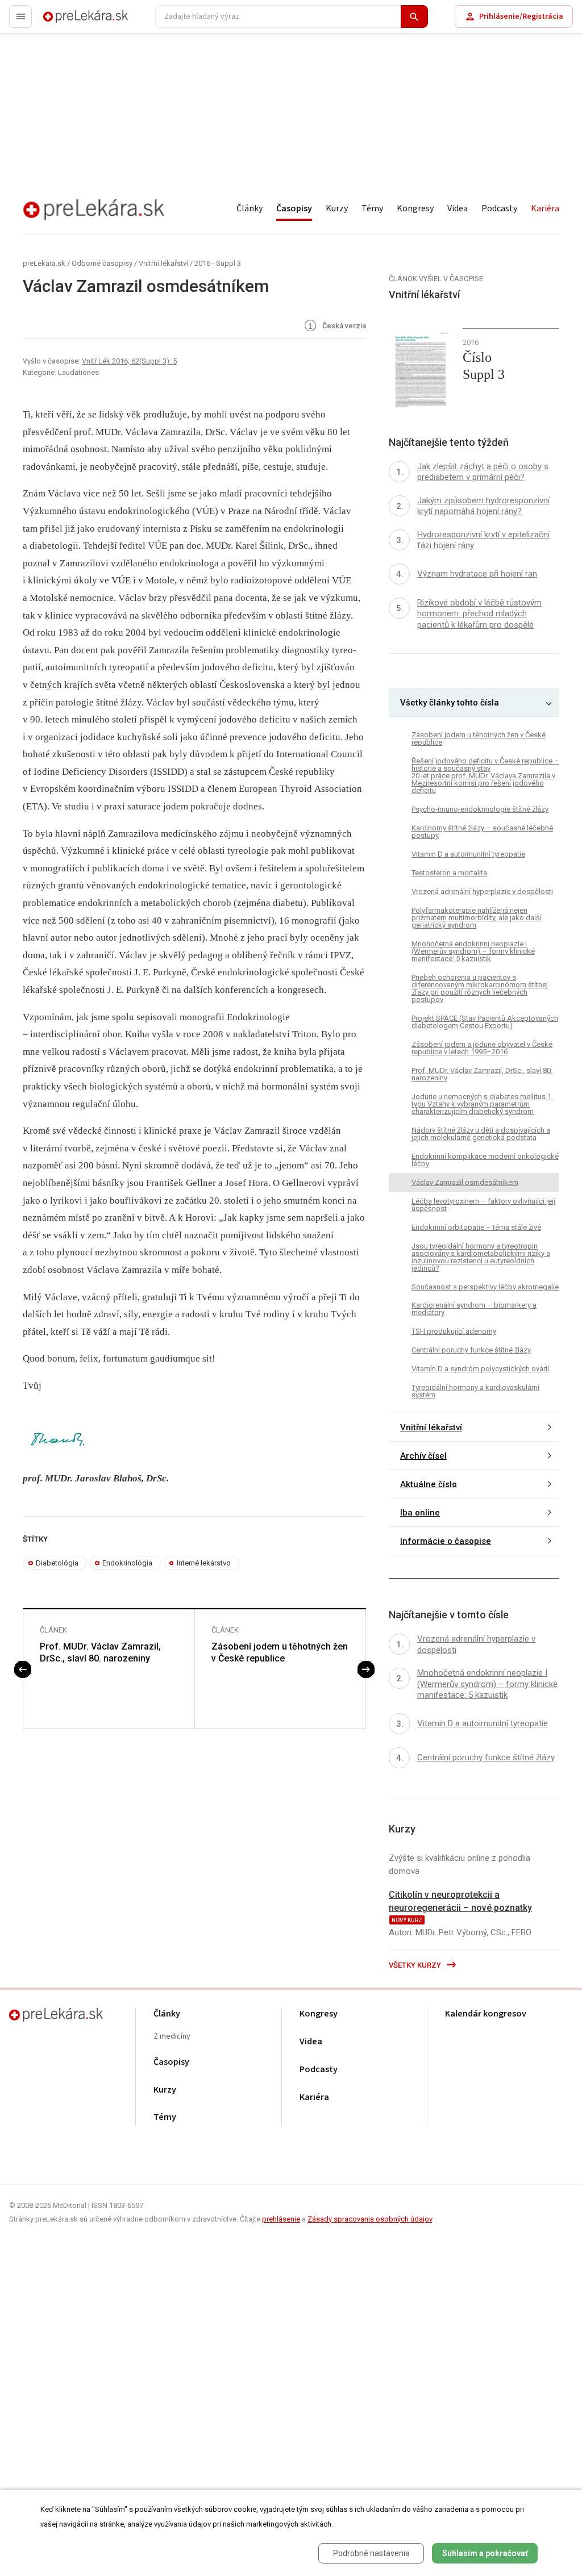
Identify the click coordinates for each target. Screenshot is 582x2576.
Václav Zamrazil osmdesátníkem (465, 1182)
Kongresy (415, 208)
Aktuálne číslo (429, 1484)
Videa (458, 208)
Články (250, 208)
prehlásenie (281, 2219)
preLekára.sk (66, 21)
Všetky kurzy (416, 1965)
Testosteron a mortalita (449, 873)
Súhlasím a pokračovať (485, 2553)
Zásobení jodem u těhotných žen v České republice (280, 1652)
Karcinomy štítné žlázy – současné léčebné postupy (482, 832)
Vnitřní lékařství (163, 263)
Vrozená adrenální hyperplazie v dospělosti (482, 892)
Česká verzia (343, 326)
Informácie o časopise (446, 1541)
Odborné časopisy (102, 263)
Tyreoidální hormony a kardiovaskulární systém (475, 1391)
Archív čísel (423, 1456)
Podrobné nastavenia (371, 2553)
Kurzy (337, 208)
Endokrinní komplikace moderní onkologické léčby (485, 1160)
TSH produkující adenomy (454, 1331)
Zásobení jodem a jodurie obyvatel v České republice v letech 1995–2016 (482, 1048)
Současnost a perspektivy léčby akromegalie (485, 1287)
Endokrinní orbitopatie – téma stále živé (476, 1227)
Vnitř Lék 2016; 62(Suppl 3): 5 (129, 361)
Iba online (420, 1513)
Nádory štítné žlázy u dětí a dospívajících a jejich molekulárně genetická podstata (481, 1134)
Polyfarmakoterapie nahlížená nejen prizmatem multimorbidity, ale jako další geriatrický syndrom (477, 918)
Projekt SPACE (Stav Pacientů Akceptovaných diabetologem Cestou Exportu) (485, 1022)
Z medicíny (172, 2037)
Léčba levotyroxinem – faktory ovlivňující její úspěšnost (483, 1205)
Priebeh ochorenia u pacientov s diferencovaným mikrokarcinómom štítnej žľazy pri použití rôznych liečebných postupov (480, 988)
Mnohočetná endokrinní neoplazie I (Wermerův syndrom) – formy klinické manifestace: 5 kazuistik (473, 951)
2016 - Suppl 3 (218, 263)
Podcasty (499, 208)
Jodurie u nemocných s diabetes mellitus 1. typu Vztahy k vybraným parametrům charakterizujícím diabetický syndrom (482, 1104)
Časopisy (294, 208)
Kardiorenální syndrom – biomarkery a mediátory (474, 1309)
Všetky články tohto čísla (450, 703)
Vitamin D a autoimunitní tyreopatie (468, 854)
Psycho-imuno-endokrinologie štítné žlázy (480, 809)
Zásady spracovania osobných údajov (370, 2219)
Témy (372, 208)
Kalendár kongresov (486, 2014)
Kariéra (545, 208)
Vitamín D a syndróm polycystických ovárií (480, 1369)
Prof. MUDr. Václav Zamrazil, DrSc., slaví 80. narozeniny (100, 1652)
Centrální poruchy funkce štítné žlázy (471, 1350)
